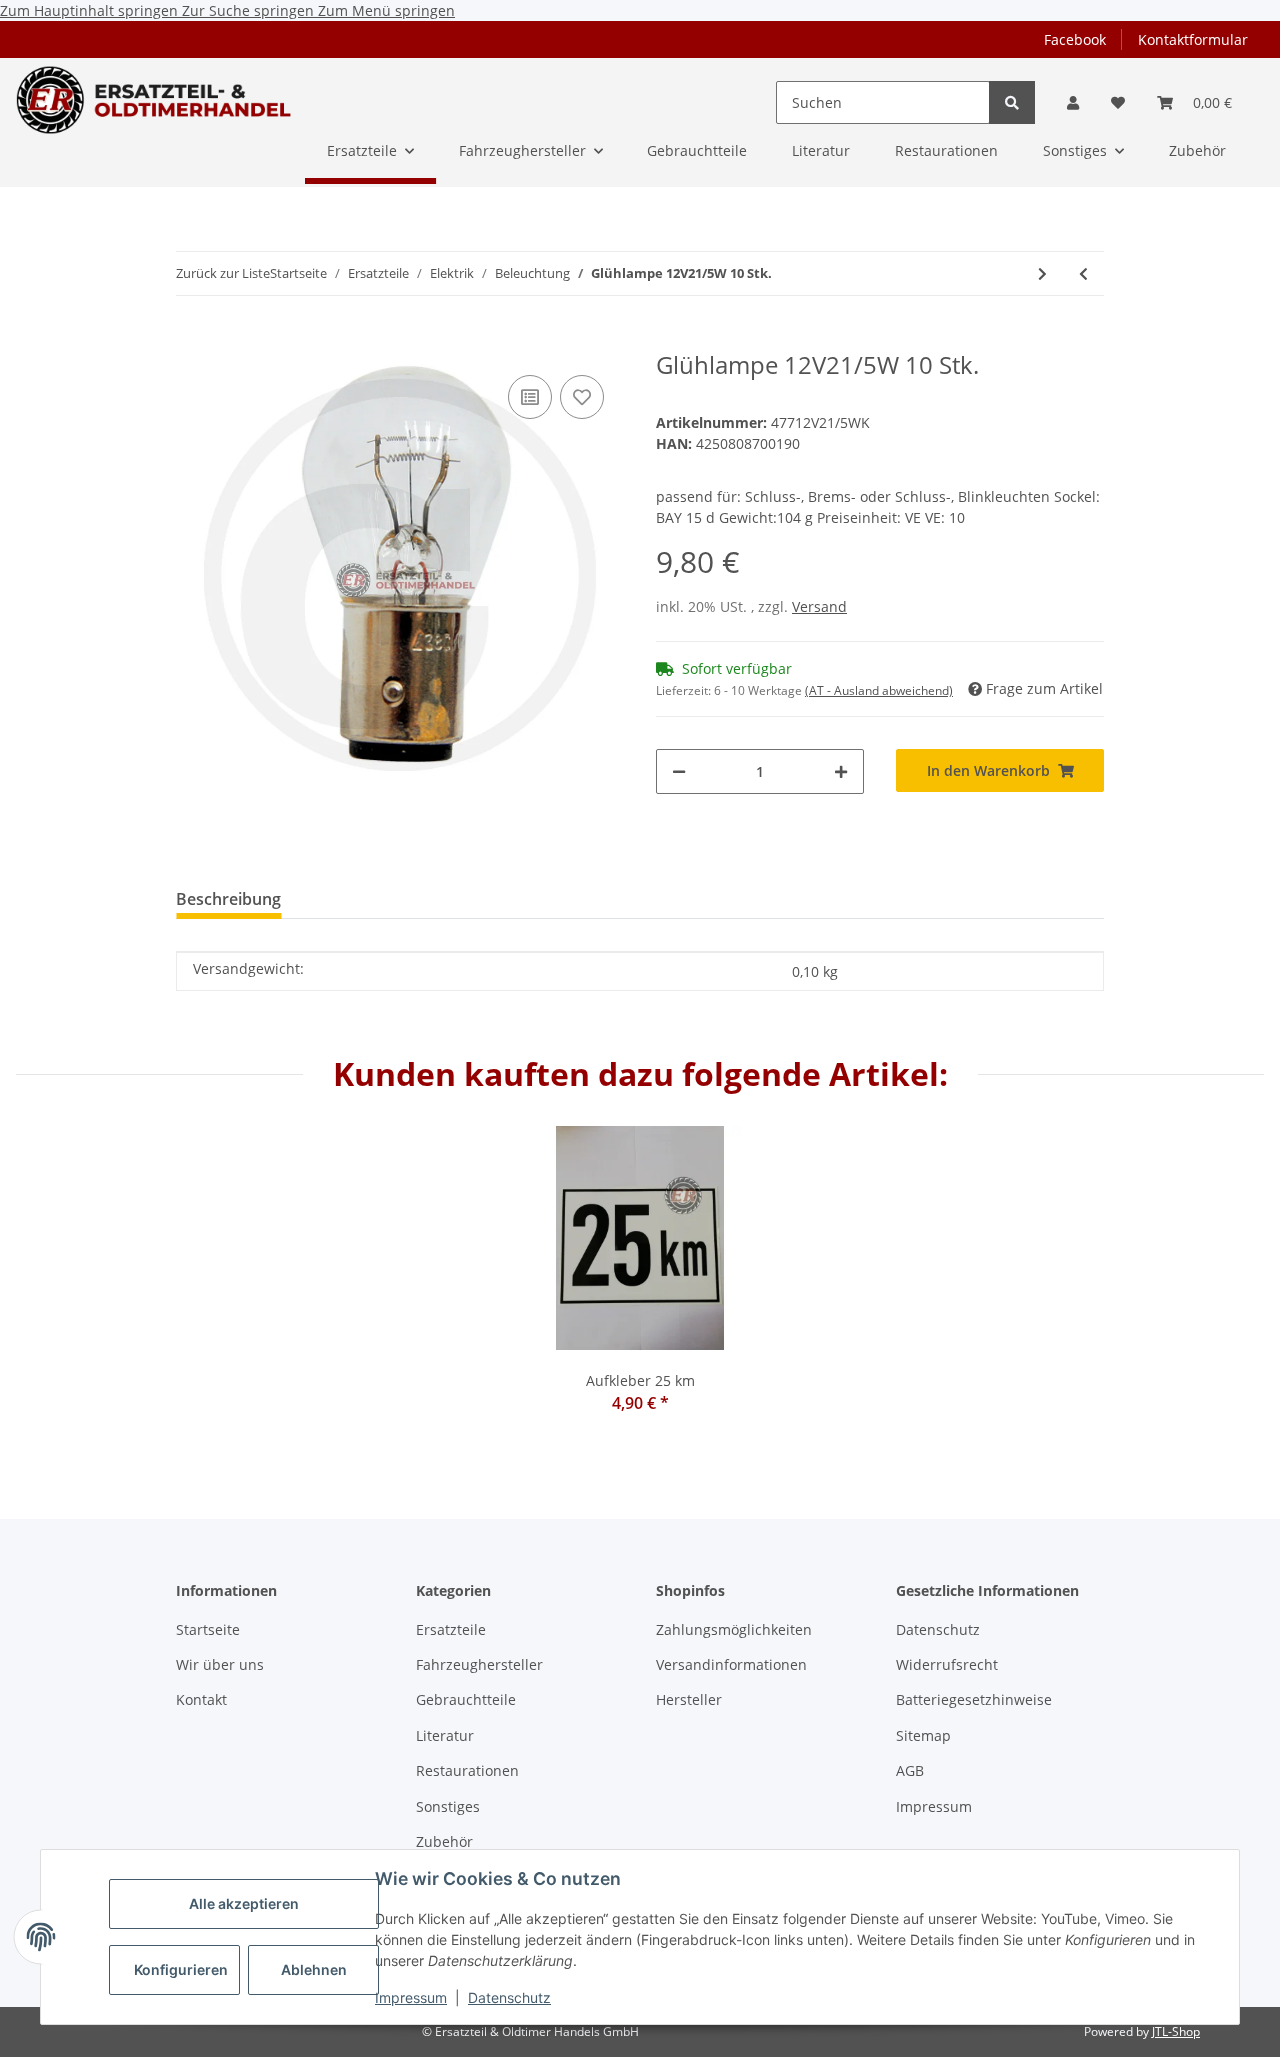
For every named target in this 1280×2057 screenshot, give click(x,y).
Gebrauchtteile (466, 1699)
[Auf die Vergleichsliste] (530, 397)
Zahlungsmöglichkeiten (734, 1629)
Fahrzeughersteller (479, 1664)
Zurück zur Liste (223, 273)
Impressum (411, 1997)
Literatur (445, 1735)
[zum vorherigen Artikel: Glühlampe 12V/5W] (1083, 273)
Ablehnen (314, 1969)
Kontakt (201, 1699)
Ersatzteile (451, 1629)
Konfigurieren (181, 1969)
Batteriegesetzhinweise (974, 1699)
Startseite (208, 1629)
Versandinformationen (731, 1664)
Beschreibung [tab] (228, 899)
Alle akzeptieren (244, 1903)
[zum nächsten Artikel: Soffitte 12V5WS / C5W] (1042, 273)
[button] (1073, 102)
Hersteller (689, 1699)
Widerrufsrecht (947, 1664)
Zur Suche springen (250, 10)
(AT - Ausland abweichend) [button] (879, 690)
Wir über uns (220, 1664)
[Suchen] (1012, 102)
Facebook (1075, 39)
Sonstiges (448, 1806)
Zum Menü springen (386, 10)
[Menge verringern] (679, 771)
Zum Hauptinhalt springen (91, 10)
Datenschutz (509, 1997)
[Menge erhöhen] (841, 771)
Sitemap (923, 1735)
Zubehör (444, 1841)
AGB (910, 1770)
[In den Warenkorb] (192, 340)
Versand (819, 606)
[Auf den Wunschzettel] (582, 397)
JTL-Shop (1176, 2031)
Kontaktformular (1193, 39)
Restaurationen (467, 1770)
